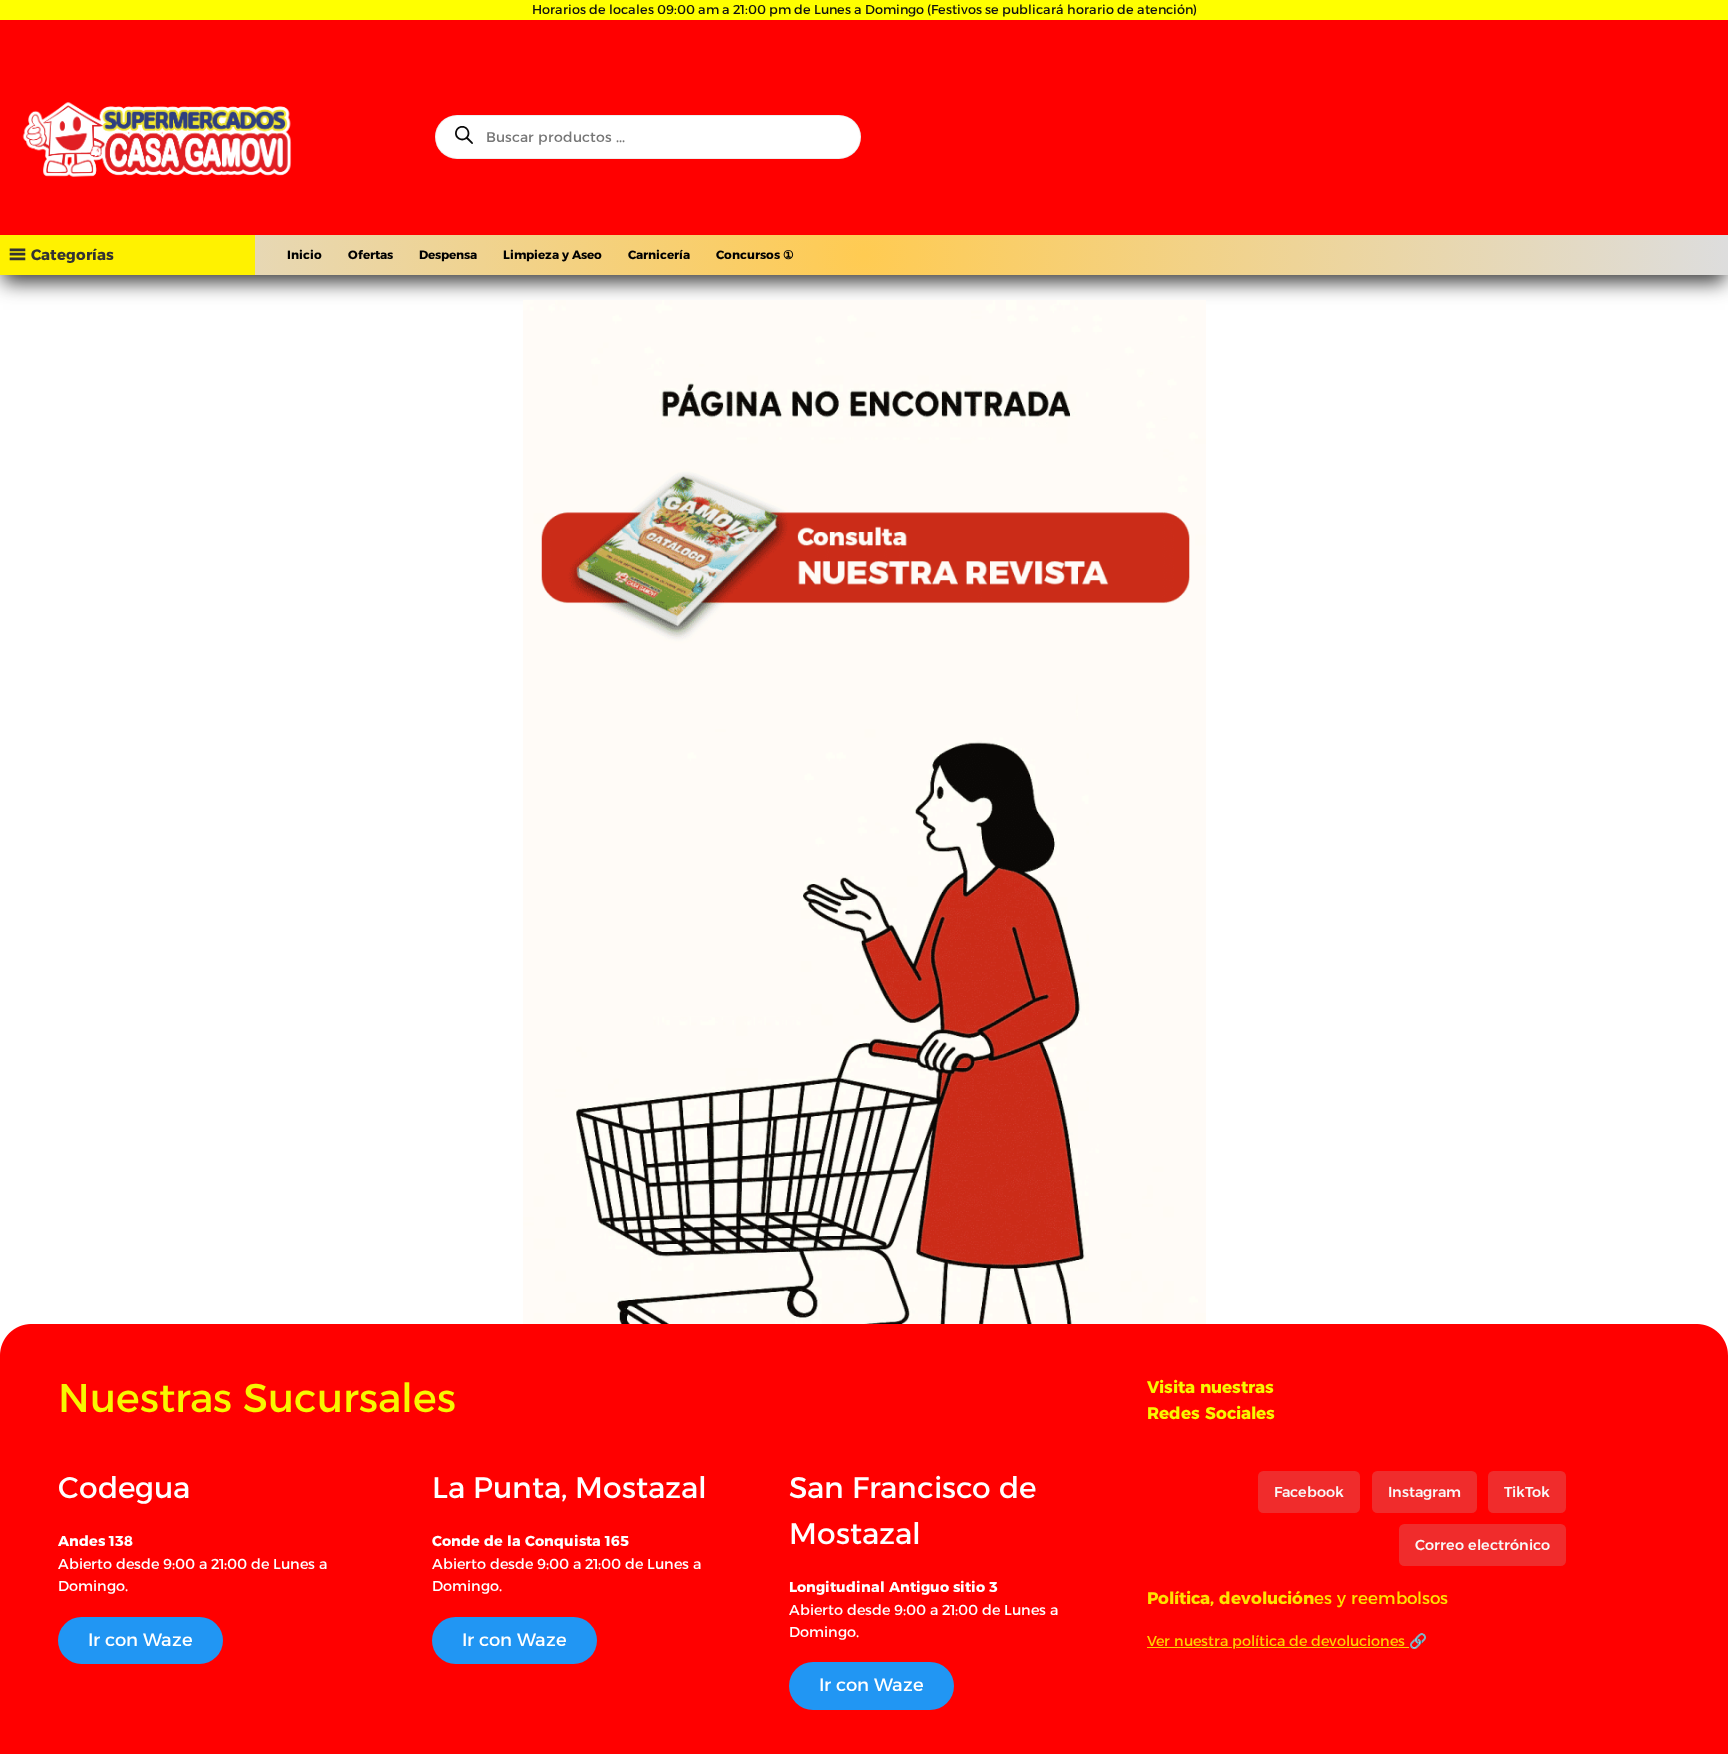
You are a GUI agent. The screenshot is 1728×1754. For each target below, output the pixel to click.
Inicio (304, 254)
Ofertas (370, 254)
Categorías (72, 254)
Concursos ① (755, 254)
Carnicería (659, 254)
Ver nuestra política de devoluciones (1278, 1641)
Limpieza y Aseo (552, 254)
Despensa (448, 254)
